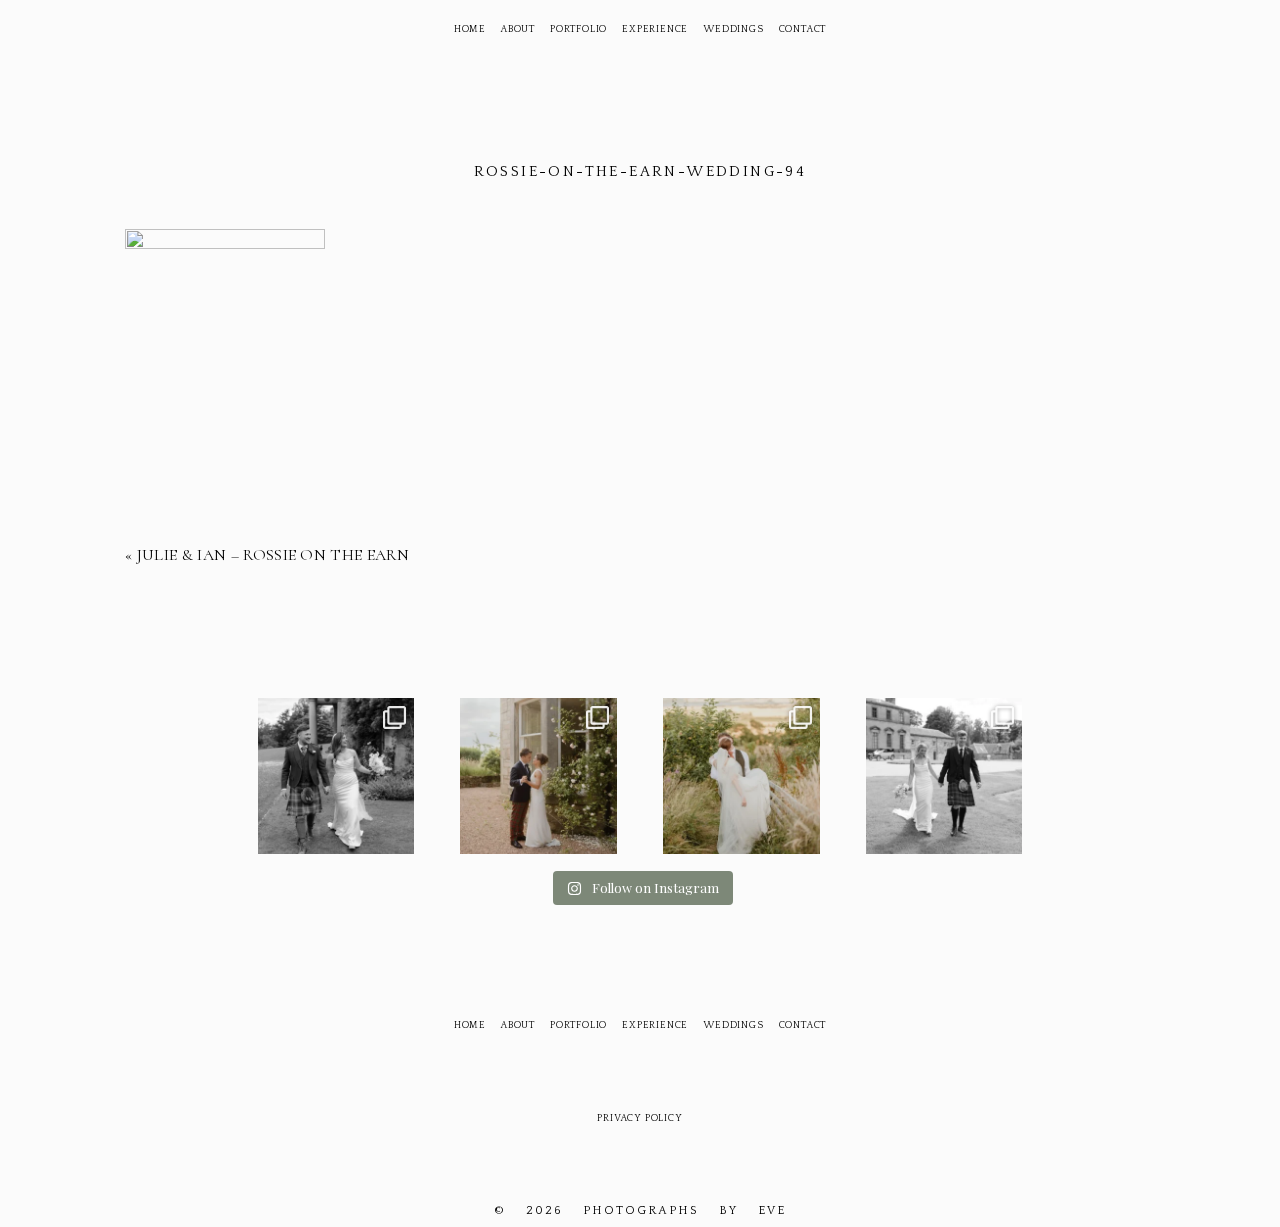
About (518, 29)
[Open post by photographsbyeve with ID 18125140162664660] (741, 776)
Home (470, 29)
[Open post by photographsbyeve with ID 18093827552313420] (538, 776)
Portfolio (578, 29)
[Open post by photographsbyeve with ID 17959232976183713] (336, 776)
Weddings (733, 29)
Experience (655, 29)
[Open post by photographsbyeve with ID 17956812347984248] (944, 776)
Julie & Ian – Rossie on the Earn (273, 555)
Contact (803, 29)
